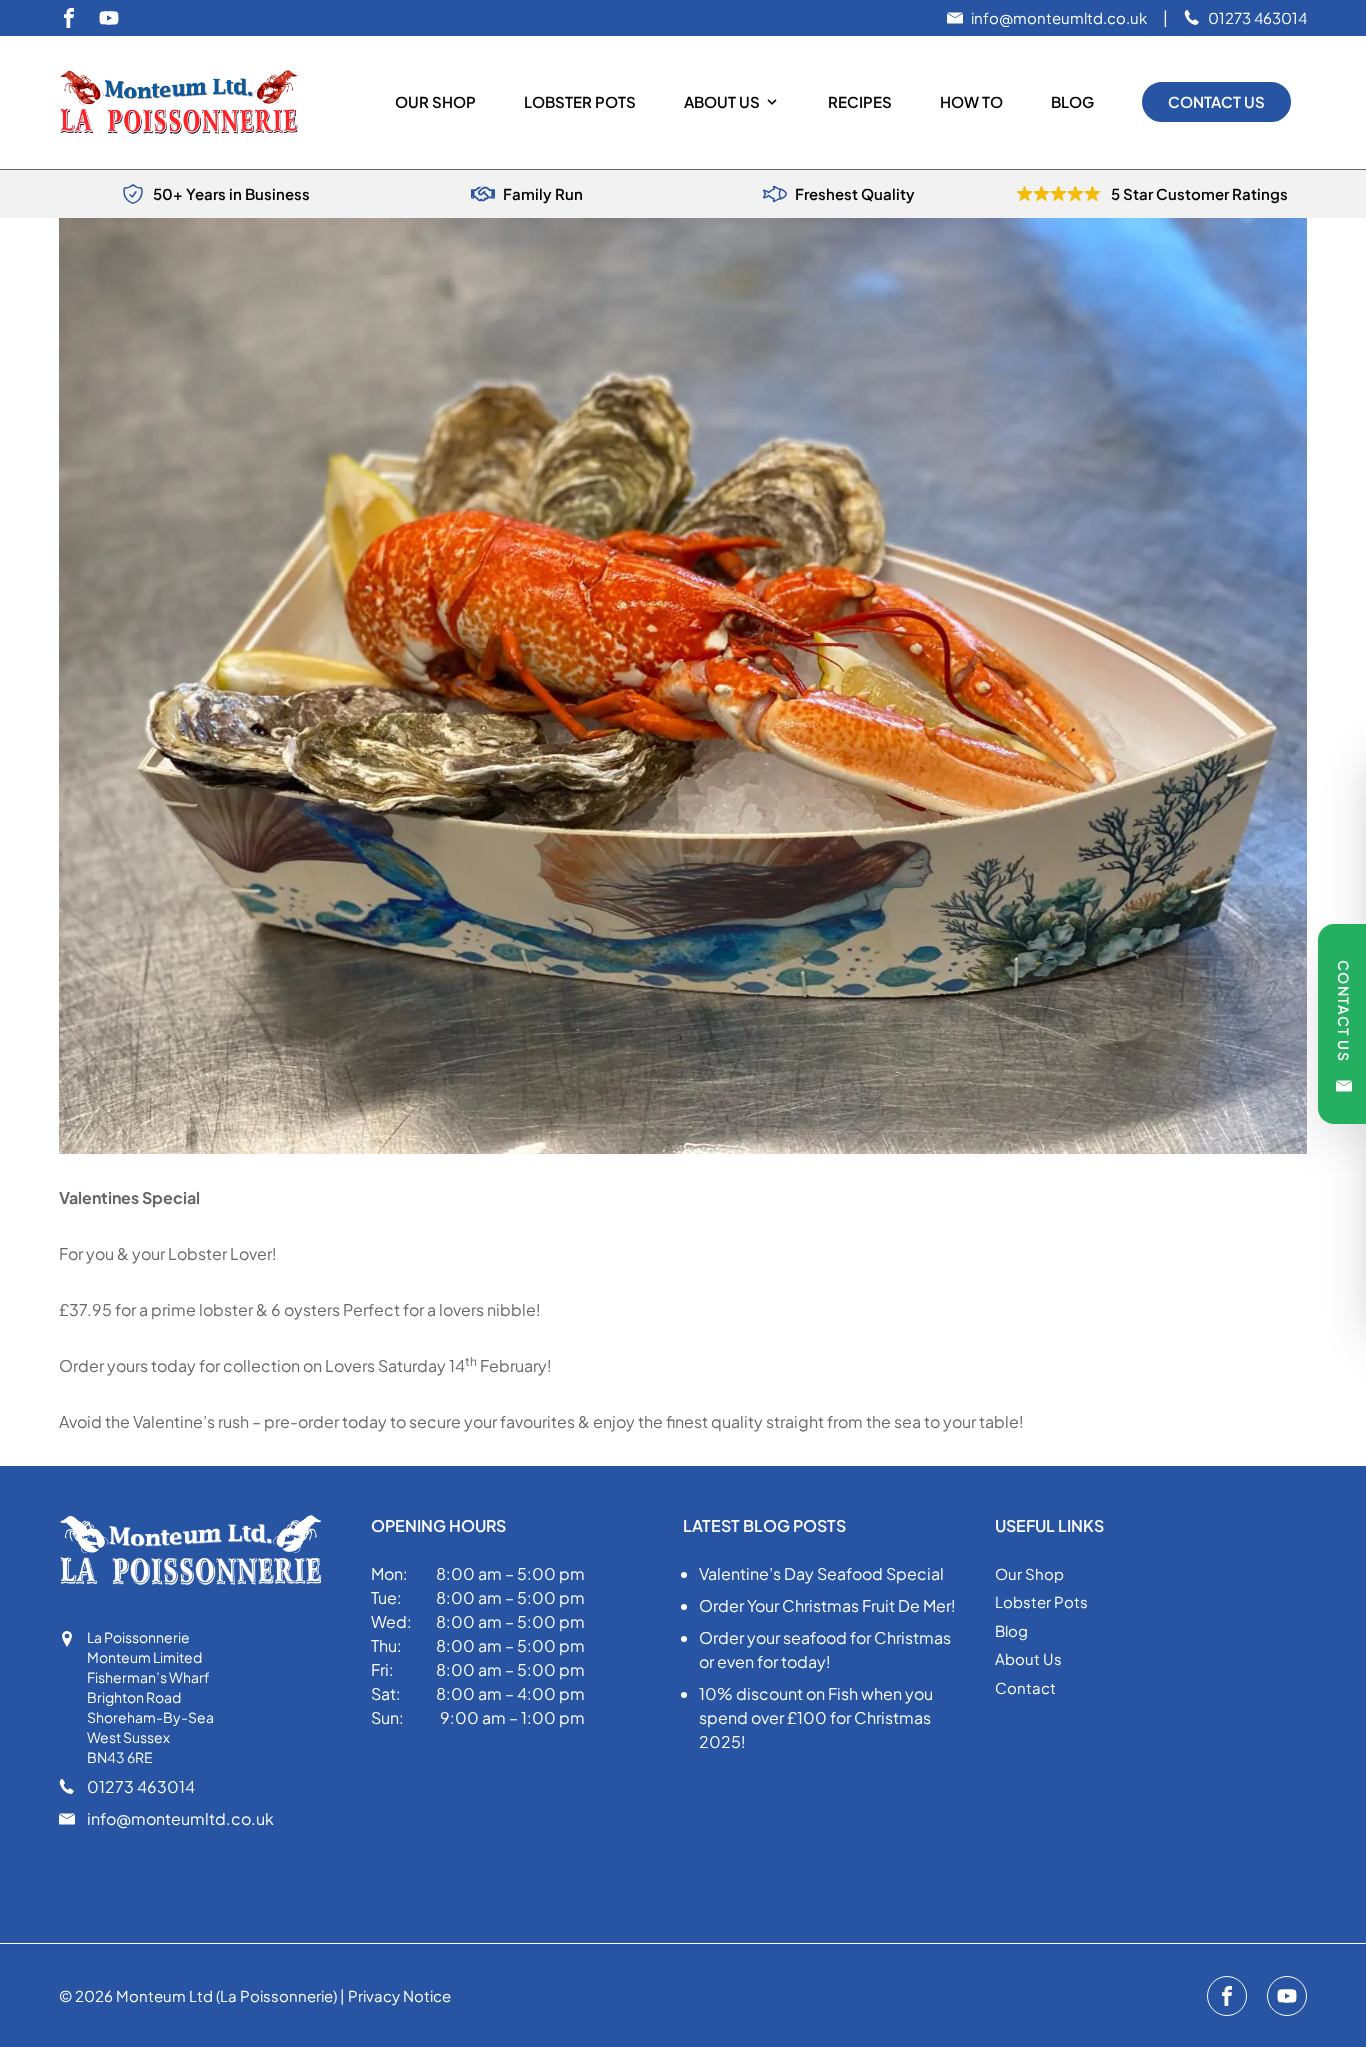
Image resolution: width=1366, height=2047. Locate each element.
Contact (1025, 1687)
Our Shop (435, 101)
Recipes (860, 101)
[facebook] (69, 18)
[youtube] (109, 18)
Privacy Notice (399, 1995)
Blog (1072, 101)
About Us (722, 101)
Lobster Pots (580, 101)
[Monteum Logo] (187, 102)
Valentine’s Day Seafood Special (821, 1573)
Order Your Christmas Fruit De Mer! (827, 1605)
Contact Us (1216, 101)
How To (971, 101)
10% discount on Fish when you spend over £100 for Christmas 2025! (816, 1717)
